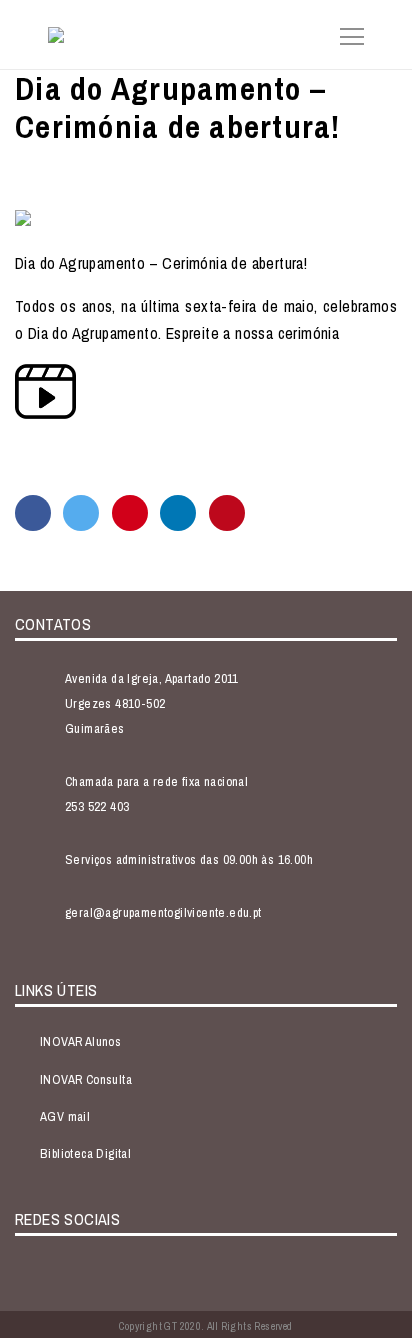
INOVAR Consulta (86, 1079)
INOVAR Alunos (80, 1041)
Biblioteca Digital (85, 1153)
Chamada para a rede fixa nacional (156, 781)
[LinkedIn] (178, 513)
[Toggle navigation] (346, 34)
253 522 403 (97, 806)
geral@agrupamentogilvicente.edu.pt (163, 912)
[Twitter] (81, 513)
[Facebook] (33, 513)
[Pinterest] (227, 513)
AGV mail (65, 1116)
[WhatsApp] (130, 513)
